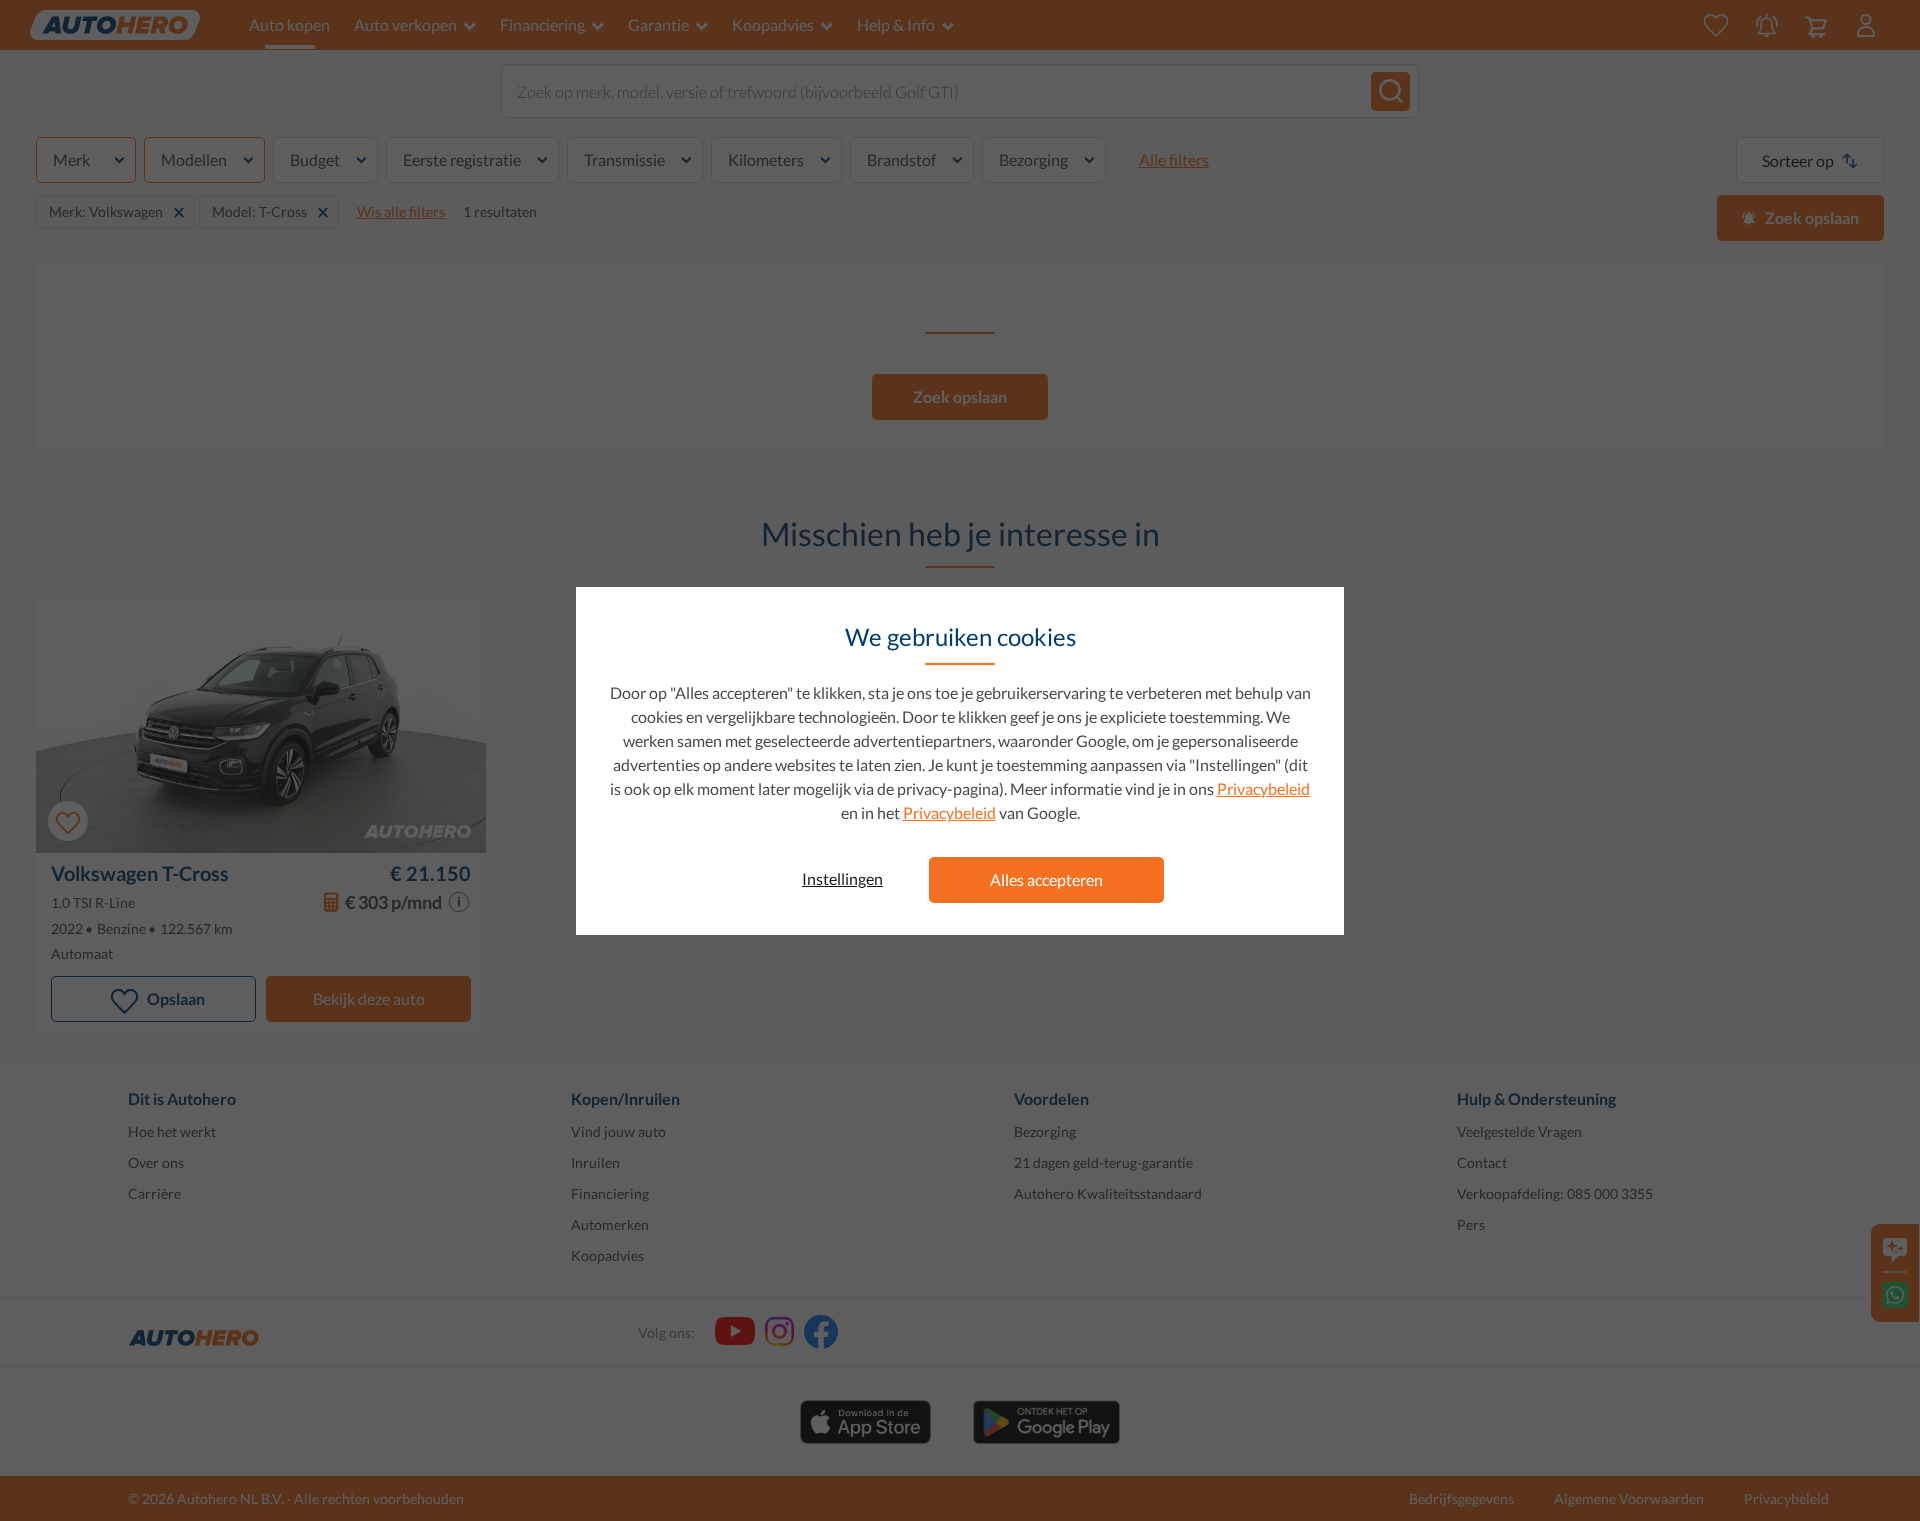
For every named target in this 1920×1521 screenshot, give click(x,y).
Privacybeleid (1263, 788)
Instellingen (842, 878)
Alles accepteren (1046, 879)
